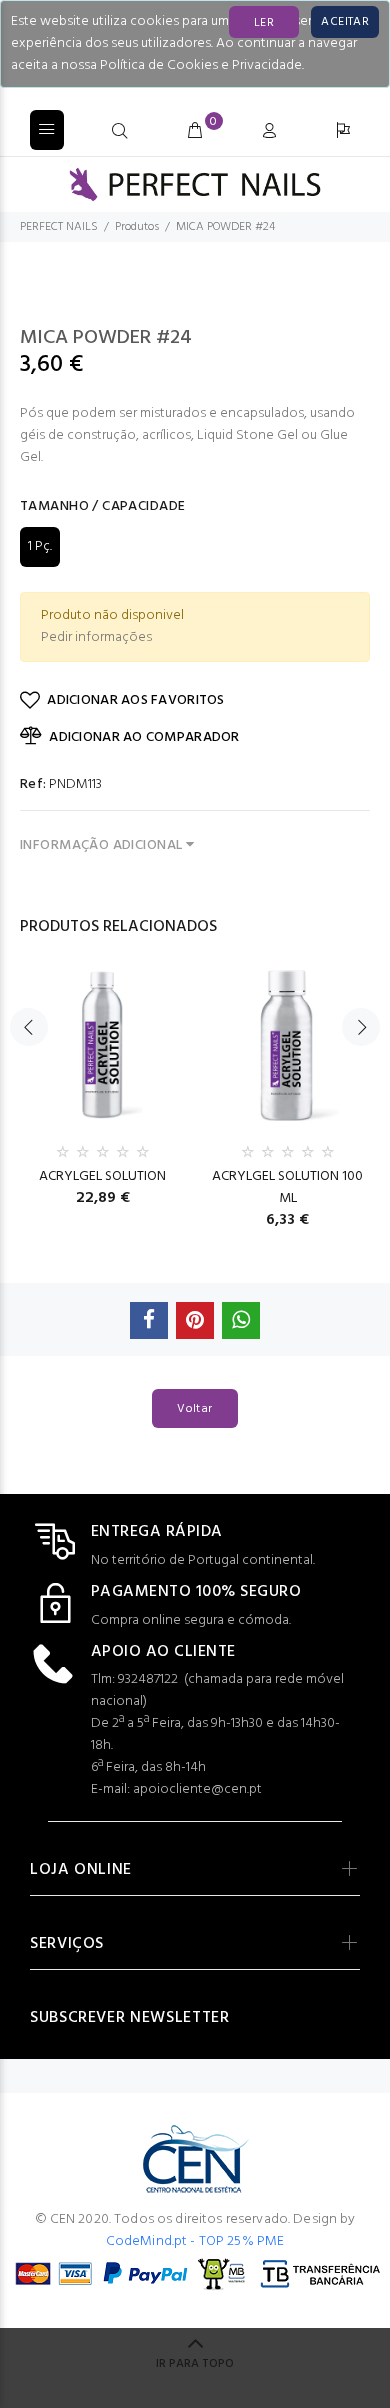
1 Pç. (40, 546)
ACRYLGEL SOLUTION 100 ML (287, 1187)
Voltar (194, 1409)
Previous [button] (29, 1027)
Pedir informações (96, 637)
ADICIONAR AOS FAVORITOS (135, 700)
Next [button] (361, 1027)
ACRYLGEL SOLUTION (102, 1176)
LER (264, 23)
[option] (102, 1080)
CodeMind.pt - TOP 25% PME (195, 2241)
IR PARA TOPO (195, 2364)
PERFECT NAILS (59, 227)
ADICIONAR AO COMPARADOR (144, 737)
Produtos (137, 227)
